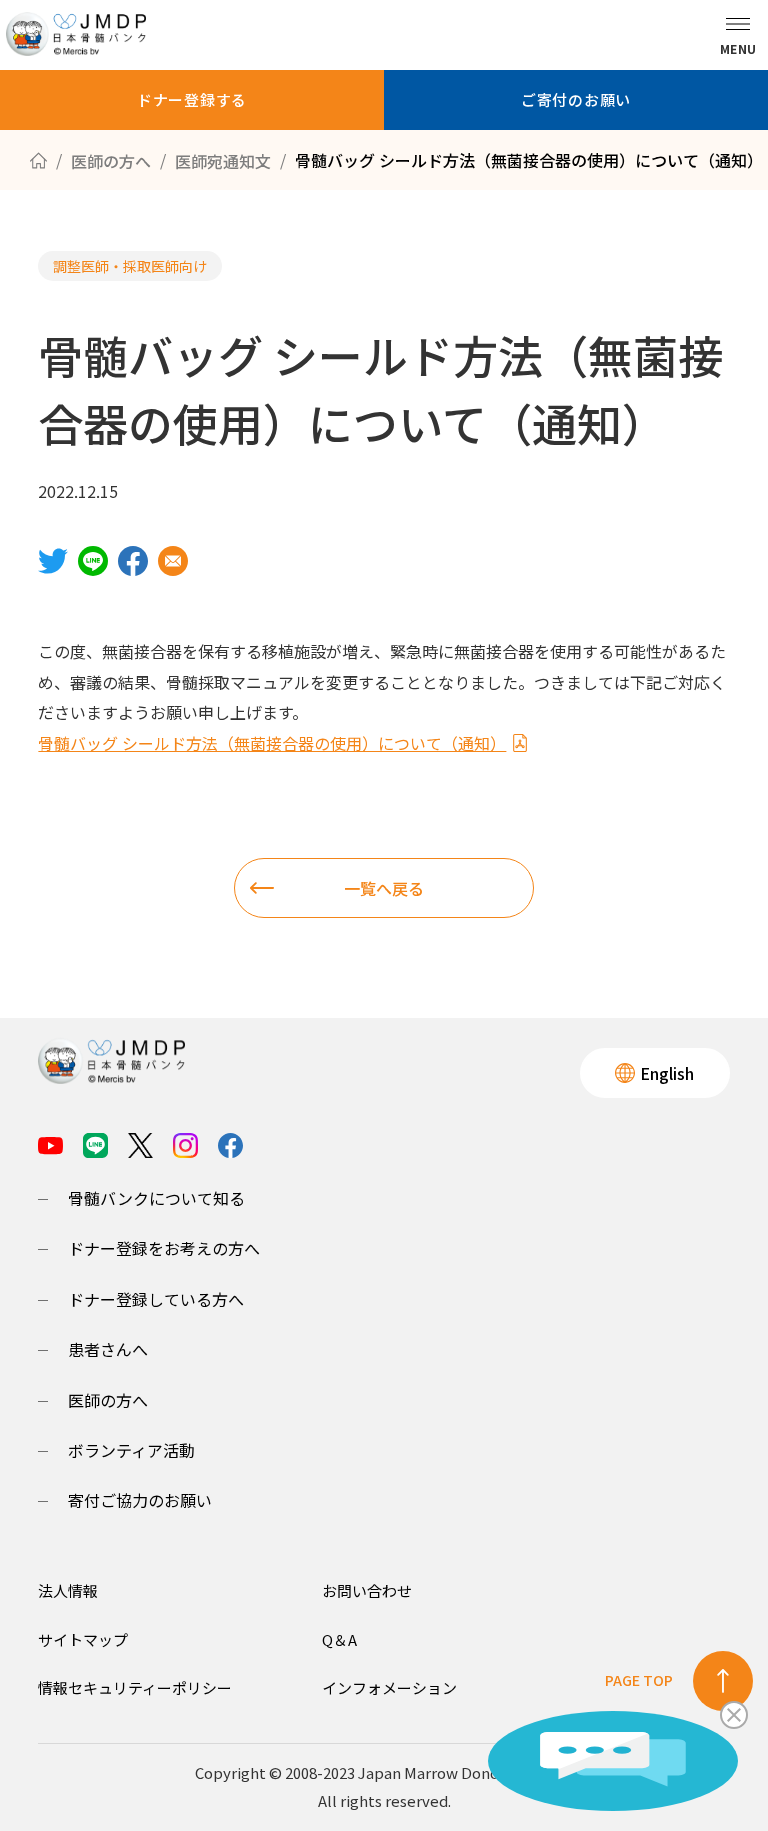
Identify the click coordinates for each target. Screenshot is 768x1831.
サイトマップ (83, 1639)
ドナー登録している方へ (156, 1299)
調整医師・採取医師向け (130, 266)
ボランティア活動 (131, 1450)
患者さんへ (108, 1349)
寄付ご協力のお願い (140, 1500)
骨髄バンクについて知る (156, 1198)
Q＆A (339, 1639)
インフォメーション (389, 1687)
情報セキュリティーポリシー (135, 1687)
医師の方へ (108, 1400)
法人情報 (68, 1590)
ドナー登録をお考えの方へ (164, 1248)
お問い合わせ (367, 1590)
